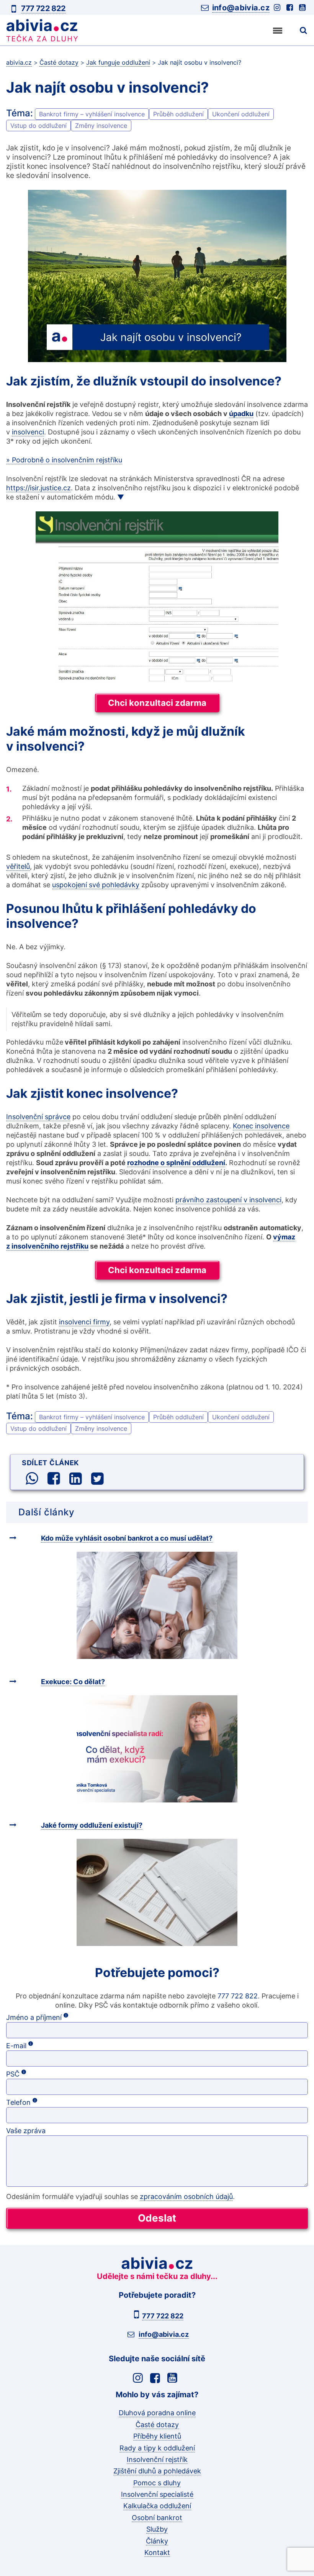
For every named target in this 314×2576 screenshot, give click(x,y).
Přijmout (157, 2534)
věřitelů (18, 866)
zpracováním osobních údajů (186, 2196)
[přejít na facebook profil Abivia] (291, 8)
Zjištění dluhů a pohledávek (157, 2471)
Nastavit (157, 2556)
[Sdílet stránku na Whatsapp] (32, 1479)
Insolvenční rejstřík (157, 2459)
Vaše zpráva (26, 2131)
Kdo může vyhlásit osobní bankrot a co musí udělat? (127, 1538)
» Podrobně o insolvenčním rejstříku (64, 460)
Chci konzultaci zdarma (157, 703)
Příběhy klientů (157, 2436)
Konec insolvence (261, 1126)
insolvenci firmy (84, 1322)
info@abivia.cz (241, 8)
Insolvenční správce (38, 1117)
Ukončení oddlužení (241, 114)
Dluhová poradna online (157, 2413)
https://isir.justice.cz (38, 488)
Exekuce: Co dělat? (73, 1682)
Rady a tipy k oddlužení (157, 2448)
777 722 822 (43, 8)
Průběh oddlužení (178, 114)
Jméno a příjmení (65, 2017)
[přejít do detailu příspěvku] (157, 1605)
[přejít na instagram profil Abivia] (278, 8)
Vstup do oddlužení (38, 126)
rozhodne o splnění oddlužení (176, 1163)
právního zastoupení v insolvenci (228, 1200)
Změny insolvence (101, 126)
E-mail (47, 2045)
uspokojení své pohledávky (96, 885)
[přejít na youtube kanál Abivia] (303, 8)
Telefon (50, 2102)
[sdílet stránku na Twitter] (97, 1479)
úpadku (241, 414)
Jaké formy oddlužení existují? (92, 1825)
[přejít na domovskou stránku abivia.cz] (55, 31)
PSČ (44, 2074)
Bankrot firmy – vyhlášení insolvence (92, 114)
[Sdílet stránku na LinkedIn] (75, 1479)
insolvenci (28, 432)
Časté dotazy (157, 2425)
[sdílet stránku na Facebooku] (54, 1479)
